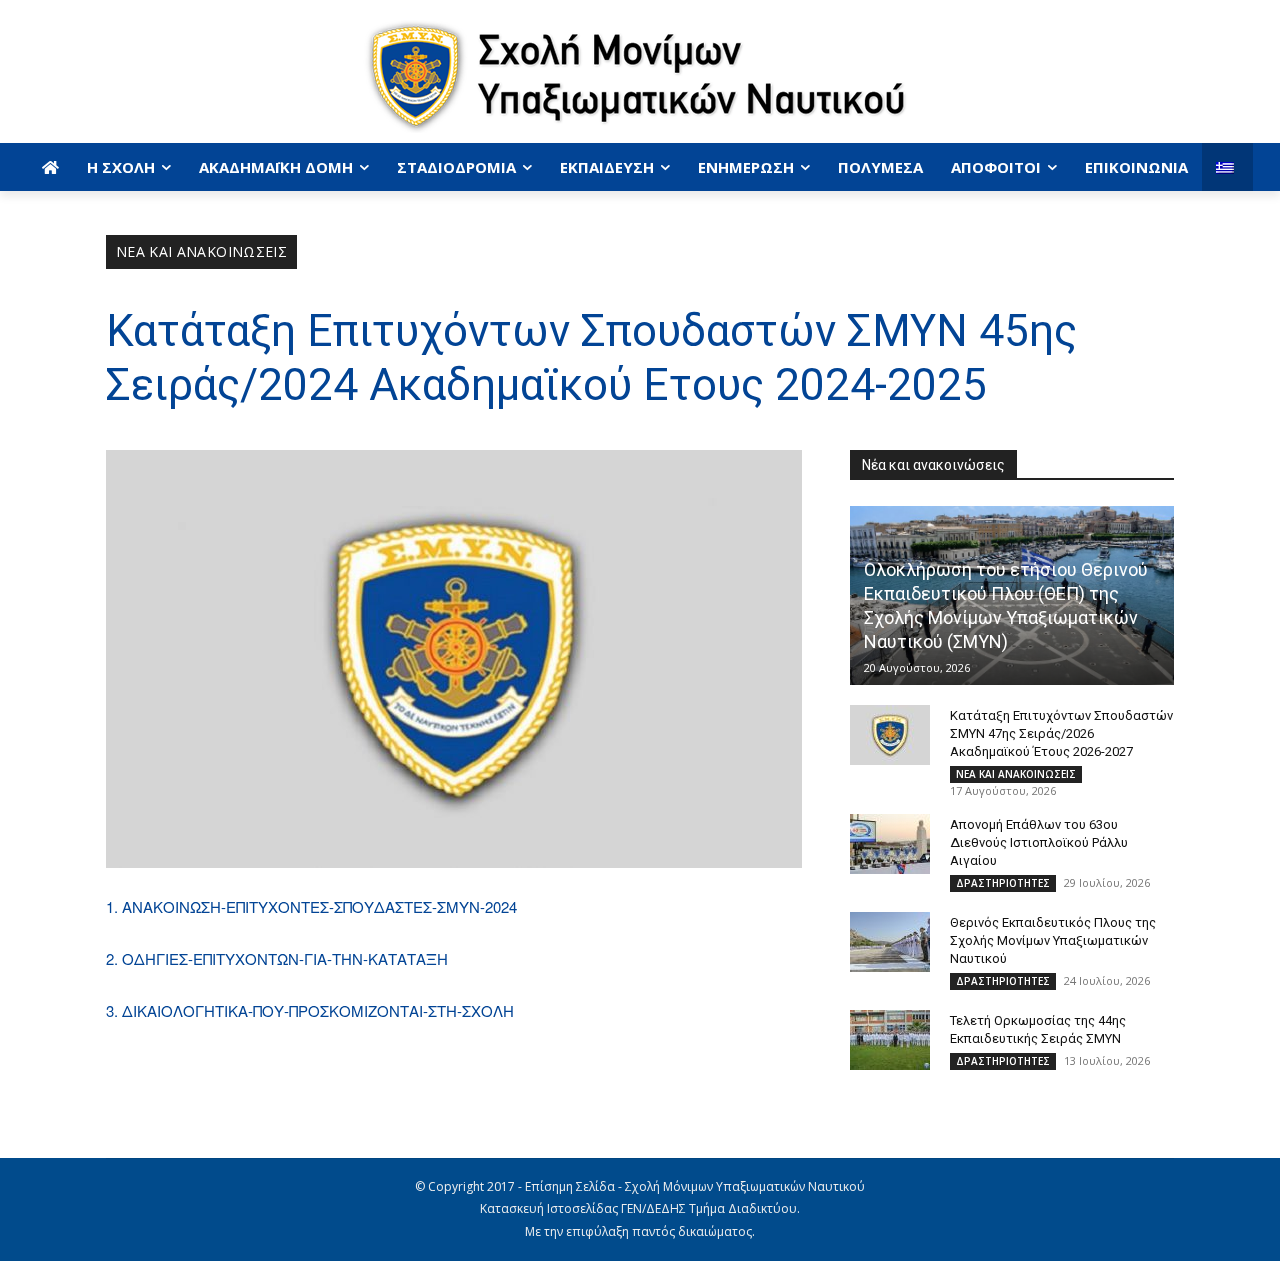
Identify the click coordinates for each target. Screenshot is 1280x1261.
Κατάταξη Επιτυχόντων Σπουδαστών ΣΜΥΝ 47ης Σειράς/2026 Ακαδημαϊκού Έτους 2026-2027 (1061, 733)
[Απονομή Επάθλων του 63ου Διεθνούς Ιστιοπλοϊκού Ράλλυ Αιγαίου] (890, 844)
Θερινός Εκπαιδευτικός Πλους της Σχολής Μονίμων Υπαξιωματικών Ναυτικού (1053, 940)
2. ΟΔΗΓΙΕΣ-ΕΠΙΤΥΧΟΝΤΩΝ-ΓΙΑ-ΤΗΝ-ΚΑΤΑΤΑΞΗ (277, 958)
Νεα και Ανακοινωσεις (201, 251)
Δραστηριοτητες (1003, 883)
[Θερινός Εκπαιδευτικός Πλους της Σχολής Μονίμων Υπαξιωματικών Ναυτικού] (890, 942)
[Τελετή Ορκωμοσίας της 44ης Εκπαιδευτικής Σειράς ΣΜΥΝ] (890, 1040)
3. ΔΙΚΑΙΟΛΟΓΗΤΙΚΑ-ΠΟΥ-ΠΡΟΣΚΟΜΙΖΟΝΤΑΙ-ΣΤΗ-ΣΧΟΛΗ (310, 1010)
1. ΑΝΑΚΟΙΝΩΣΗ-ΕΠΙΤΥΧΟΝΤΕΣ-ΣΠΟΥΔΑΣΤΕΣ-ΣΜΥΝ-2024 (311, 906)
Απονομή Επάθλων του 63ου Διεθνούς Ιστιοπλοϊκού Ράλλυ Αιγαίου (1039, 842)
